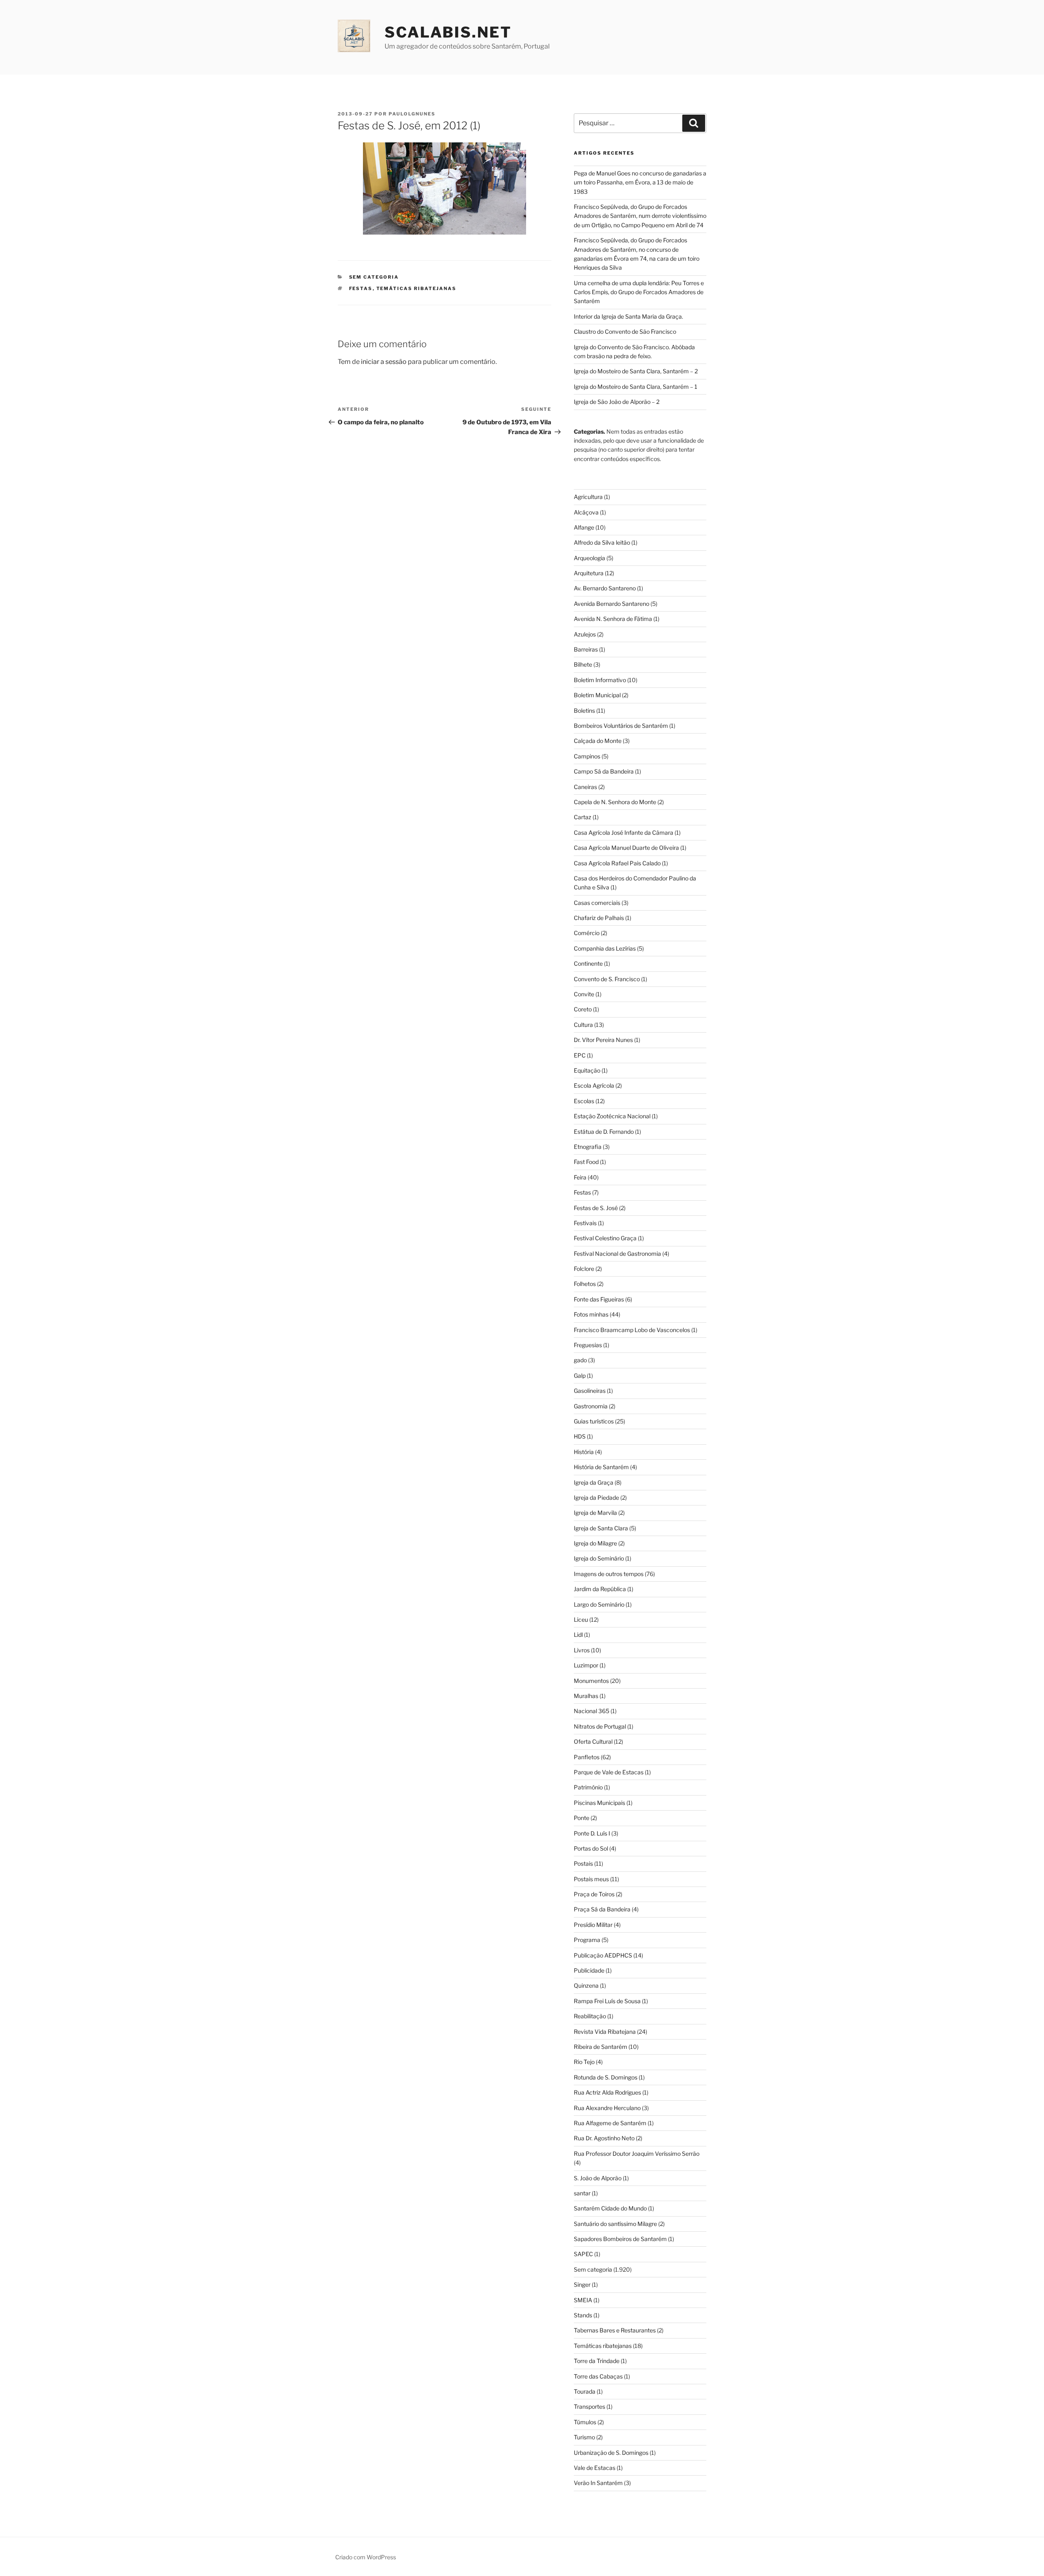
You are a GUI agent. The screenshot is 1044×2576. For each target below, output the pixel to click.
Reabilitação (590, 2016)
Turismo (584, 2437)
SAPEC (583, 2254)
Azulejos (585, 634)
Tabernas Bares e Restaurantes (615, 2330)
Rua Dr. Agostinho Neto (604, 2138)
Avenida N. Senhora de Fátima (613, 619)
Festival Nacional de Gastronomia (617, 1254)
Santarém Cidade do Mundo (610, 2208)
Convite (584, 994)
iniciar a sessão (384, 362)
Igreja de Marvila (595, 1513)
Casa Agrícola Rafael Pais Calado (617, 863)
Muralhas (586, 1696)
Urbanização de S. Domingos (611, 2453)
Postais (583, 1863)
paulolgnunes (412, 114)
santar (582, 2193)
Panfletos (587, 1757)
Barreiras (586, 649)
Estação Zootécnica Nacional (612, 1116)
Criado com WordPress (366, 2557)
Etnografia (588, 1147)
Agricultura (588, 497)
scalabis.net (448, 32)
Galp (580, 1376)
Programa (587, 1940)
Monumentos (591, 1681)
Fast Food (586, 1162)
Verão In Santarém (598, 2483)
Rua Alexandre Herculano (607, 2108)
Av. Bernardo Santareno (605, 588)
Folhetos (585, 1284)
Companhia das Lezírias (605, 948)
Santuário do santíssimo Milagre (615, 2224)
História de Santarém (601, 1467)
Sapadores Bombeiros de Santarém (620, 2239)
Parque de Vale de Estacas (609, 1772)
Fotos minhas (591, 1314)
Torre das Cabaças (598, 2376)
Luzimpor (586, 1665)
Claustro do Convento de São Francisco (625, 331)
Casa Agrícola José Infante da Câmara (624, 832)
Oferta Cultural (593, 1741)
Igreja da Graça (594, 1482)
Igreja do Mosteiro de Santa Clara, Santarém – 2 (636, 371)
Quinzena (586, 1985)
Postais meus (591, 1879)
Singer (582, 2284)
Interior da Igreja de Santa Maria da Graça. (628, 316)
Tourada (585, 2391)
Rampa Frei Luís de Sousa (607, 2001)
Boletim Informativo (600, 680)
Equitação (587, 1070)
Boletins (584, 711)
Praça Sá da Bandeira (602, 1909)
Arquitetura (589, 573)
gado (580, 1360)
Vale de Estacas (595, 2468)
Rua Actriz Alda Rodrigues (607, 2092)
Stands (583, 2315)
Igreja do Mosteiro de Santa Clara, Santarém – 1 (636, 387)
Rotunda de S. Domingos (606, 2077)
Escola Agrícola (594, 1085)
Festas (361, 288)
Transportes (589, 2406)
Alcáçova (586, 512)
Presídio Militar (593, 1925)
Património (588, 1787)
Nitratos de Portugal (600, 1726)
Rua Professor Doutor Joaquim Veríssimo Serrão (637, 2154)
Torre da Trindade (597, 2361)
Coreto (583, 1009)
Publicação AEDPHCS (603, 1955)
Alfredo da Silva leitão (602, 542)
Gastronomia (591, 1406)
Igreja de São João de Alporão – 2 (617, 402)
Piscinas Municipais (599, 1803)
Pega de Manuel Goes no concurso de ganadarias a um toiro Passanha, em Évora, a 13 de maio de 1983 (640, 182)
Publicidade (589, 1970)
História (584, 1452)
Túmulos (585, 2422)
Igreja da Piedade (596, 1497)
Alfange (584, 527)
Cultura (583, 1025)
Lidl (578, 1635)
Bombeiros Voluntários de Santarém (621, 726)
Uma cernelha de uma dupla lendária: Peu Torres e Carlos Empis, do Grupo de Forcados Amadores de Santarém (639, 292)
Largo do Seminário (599, 1604)
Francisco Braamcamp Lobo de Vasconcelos (632, 1330)
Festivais (585, 1223)
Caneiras (585, 787)
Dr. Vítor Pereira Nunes (603, 1040)
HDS (580, 1436)
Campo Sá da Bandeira (604, 771)
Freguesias (588, 1345)
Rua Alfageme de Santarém (610, 2123)
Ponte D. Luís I (592, 1833)
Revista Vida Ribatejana (605, 2032)
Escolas (584, 1101)
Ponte (582, 1818)
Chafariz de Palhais (599, 918)
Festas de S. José (596, 1208)
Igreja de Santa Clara (601, 1528)
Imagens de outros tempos (609, 1574)
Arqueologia (589, 558)
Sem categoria (374, 277)
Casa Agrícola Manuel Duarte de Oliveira (626, 848)
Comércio (587, 933)
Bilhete (583, 664)
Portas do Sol (591, 1848)
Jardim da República (600, 1589)
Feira (580, 1177)
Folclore (584, 1269)
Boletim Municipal (597, 695)
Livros (582, 1650)
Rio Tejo (584, 2062)
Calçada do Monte (598, 741)
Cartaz (583, 817)
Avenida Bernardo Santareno (612, 604)
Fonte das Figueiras (599, 1299)
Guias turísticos (594, 1421)
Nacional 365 (592, 1711)
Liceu (581, 1619)
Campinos (587, 756)
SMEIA (583, 2300)
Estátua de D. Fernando (604, 1132)
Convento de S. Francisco (607, 979)
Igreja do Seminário (599, 1558)
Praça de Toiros (594, 1894)
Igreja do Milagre (595, 1543)
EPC (580, 1055)
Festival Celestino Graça (605, 1238)
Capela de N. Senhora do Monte (615, 802)
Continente (588, 963)
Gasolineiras (590, 1391)
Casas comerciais (597, 903)
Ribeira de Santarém (601, 2047)
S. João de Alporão (598, 2178)
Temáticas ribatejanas (417, 288)
